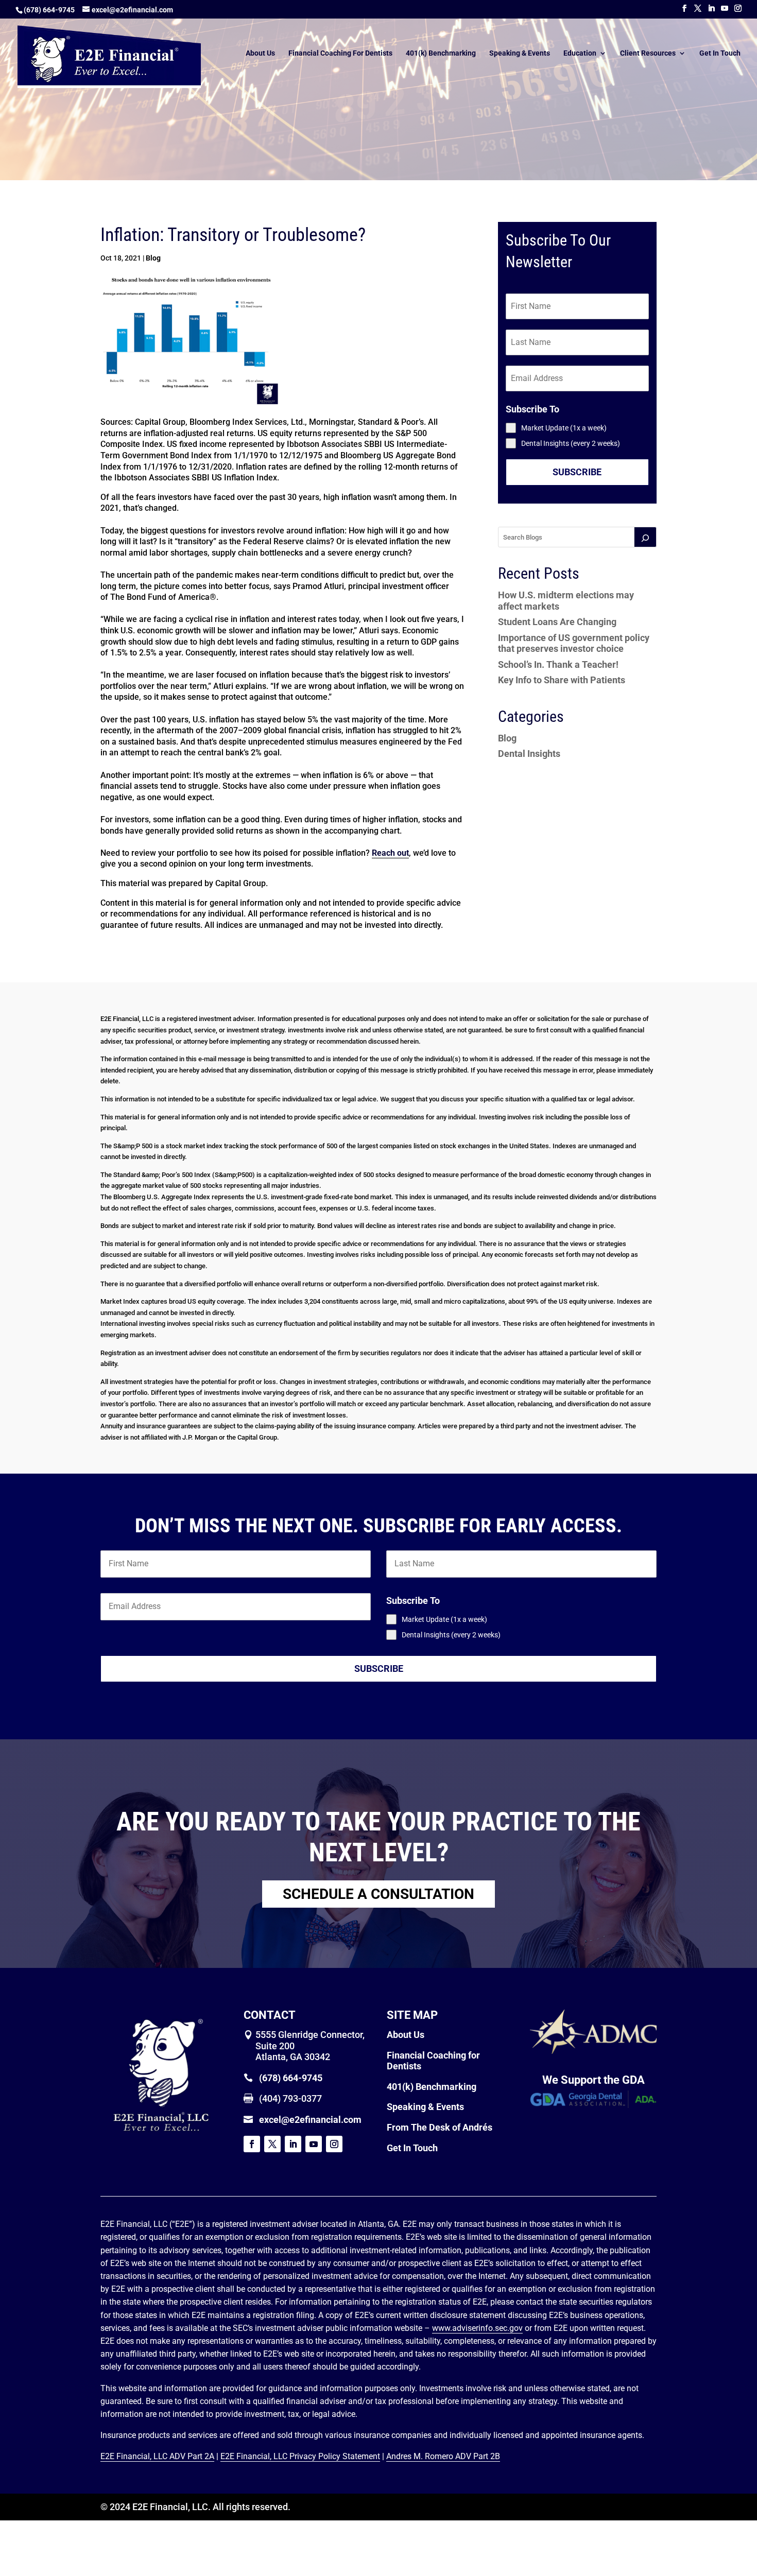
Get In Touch (720, 53)
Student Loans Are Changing (557, 622)
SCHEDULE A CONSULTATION (378, 1894)
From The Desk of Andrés (440, 2127)
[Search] (645, 537)
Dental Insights (529, 754)
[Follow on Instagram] (334, 2144)
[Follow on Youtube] (314, 2144)
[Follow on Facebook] (252, 2144)
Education (580, 53)
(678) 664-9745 (49, 10)
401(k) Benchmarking (441, 53)
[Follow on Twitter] (272, 2144)
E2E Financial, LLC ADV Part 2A (157, 2456)
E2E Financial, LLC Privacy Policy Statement (300, 2456)
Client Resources (648, 53)
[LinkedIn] (711, 8)
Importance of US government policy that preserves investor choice (574, 643)
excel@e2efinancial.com (310, 2120)
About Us (260, 53)
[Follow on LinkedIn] (293, 2144)
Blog (153, 258)
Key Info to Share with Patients (562, 680)
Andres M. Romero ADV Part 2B (443, 2456)
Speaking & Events (520, 53)
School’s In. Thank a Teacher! (558, 664)
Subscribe (577, 472)
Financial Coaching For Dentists (340, 53)
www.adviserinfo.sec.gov (477, 2328)
